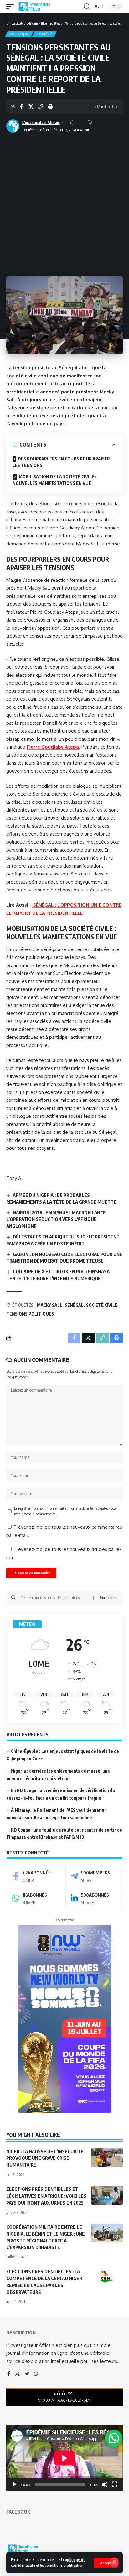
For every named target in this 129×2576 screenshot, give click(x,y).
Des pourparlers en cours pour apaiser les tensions (61, 462)
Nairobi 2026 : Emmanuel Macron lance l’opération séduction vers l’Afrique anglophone (56, 1219)
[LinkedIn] (94, 1898)
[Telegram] (94, 1876)
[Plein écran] (115, 2484)
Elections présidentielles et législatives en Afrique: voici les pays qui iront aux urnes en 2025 (46, 2196)
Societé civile (102, 1305)
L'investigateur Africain (41, 122)
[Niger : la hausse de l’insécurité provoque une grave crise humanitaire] (107, 2158)
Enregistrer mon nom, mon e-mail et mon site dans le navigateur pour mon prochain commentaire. (65, 1511)
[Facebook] (35, 1876)
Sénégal (74, 1305)
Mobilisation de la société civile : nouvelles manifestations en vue (54, 480)
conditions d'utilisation (64, 2565)
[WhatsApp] (35, 1898)
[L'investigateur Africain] (34, 7)
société (44, 34)
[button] (106, 2563)
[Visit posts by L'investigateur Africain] (13, 126)
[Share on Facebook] (21, 107)
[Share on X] (31, 107)
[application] (64, 2458)
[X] (17, 2374)
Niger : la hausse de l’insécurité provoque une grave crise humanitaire (45, 2158)
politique (19, 34)
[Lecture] (14, 2484)
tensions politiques (30, 1314)
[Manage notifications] (114, 2562)
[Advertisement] (64, 202)
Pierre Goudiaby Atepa (53, 747)
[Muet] (105, 2484)
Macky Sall (50, 1305)
